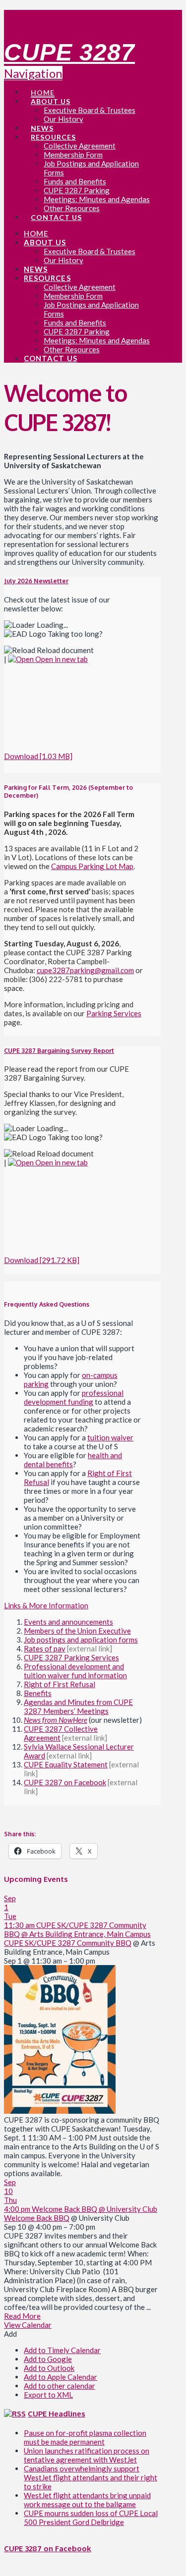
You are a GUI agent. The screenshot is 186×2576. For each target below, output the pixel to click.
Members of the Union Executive (77, 1631)
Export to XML (48, 2395)
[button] (10, 2334)
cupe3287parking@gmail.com (85, 970)
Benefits (38, 1693)
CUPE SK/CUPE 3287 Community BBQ (68, 1943)
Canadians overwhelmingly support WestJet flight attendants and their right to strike (91, 2477)
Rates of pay (45, 1648)
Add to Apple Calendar (61, 2377)
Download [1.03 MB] (38, 756)
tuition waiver (110, 1437)
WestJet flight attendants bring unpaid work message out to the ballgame (87, 2500)
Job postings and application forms (81, 1640)
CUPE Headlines (57, 2414)
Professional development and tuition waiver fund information (75, 1671)
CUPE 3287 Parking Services (71, 1657)
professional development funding (74, 1397)
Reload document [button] (64, 650)
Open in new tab (61, 659)
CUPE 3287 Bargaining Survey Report (59, 1050)
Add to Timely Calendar (62, 2350)
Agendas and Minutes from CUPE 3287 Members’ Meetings (78, 1706)
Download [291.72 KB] (42, 1260)
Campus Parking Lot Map (92, 866)
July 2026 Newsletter (36, 581)
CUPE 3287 (69, 52)
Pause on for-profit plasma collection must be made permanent (85, 2437)
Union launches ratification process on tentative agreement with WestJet (87, 2455)
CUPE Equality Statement (66, 1764)
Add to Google (48, 2359)
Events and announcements (68, 1622)
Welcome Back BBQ (37, 2218)
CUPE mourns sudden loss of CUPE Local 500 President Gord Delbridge (91, 2518)
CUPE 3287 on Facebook (65, 1782)
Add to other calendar (60, 2386)
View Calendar (28, 2325)
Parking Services (114, 1013)
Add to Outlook (49, 2368)
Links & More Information (46, 1605)
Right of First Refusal (60, 1684)
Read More (22, 2316)
